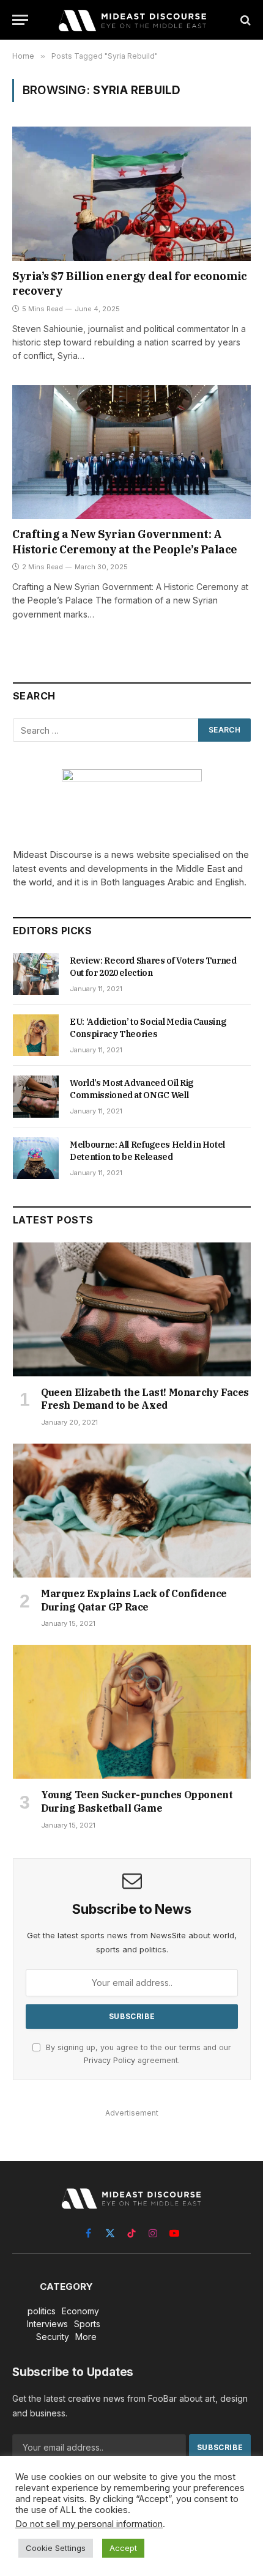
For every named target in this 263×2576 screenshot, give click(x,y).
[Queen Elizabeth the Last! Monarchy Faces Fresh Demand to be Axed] (132, 1309)
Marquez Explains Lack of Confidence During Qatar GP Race (134, 1600)
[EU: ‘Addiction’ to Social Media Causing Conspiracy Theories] (36, 1035)
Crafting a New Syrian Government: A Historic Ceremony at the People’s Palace (125, 541)
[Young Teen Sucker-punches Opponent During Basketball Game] (132, 1712)
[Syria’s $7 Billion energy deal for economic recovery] (131, 194)
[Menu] (20, 20)
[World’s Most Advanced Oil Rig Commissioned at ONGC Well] (36, 1096)
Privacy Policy (109, 2060)
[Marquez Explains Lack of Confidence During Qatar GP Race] (132, 1511)
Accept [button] (123, 2548)
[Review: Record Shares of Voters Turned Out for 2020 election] (36, 974)
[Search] (244, 20)
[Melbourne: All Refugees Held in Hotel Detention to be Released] (36, 1158)
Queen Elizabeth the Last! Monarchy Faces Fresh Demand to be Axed (145, 1399)
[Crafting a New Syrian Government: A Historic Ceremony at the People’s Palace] (131, 452)
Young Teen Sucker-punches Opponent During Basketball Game (137, 1801)
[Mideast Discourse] (131, 20)
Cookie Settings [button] (56, 2548)
